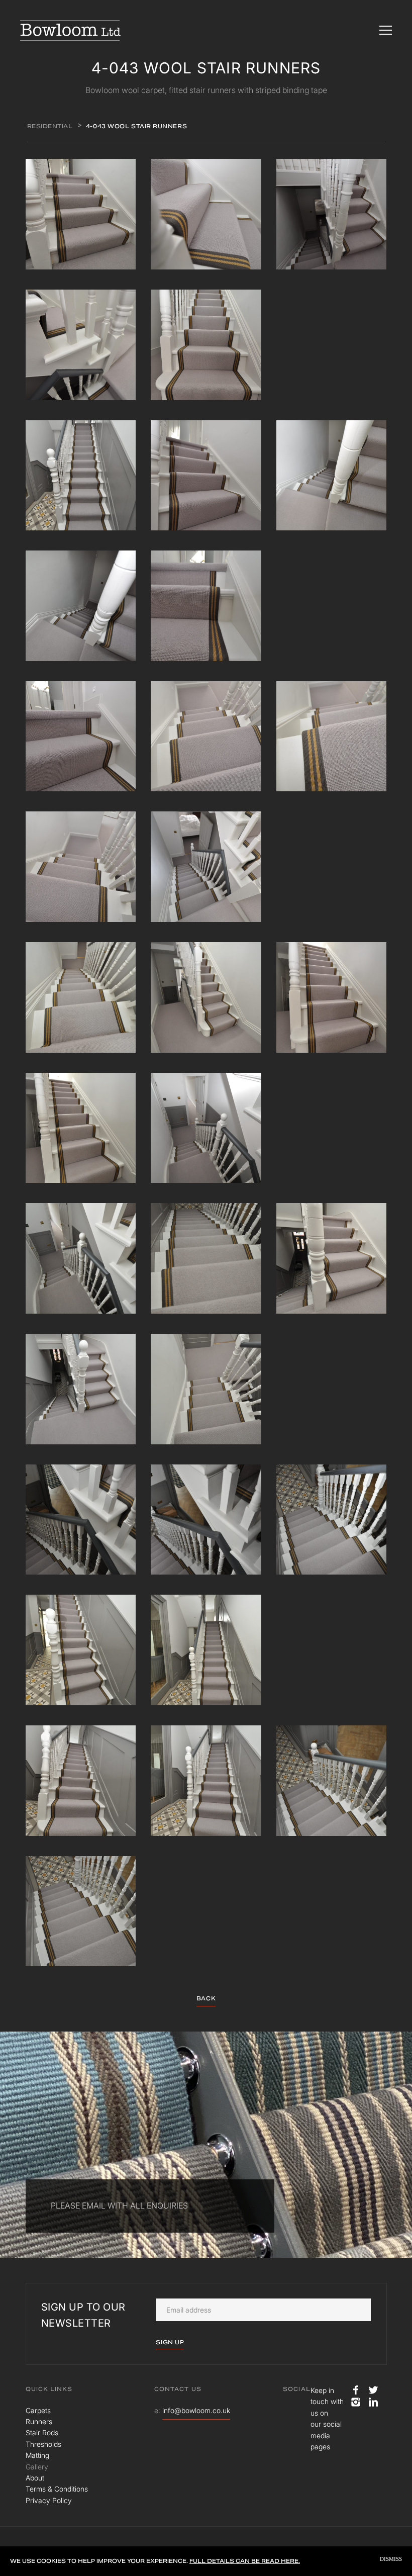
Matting (37, 2455)
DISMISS (391, 2559)
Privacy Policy (49, 2500)
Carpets (38, 2410)
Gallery (37, 2467)
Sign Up (170, 2342)
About (35, 2478)
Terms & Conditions (57, 2489)
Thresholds (43, 2444)
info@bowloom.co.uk (196, 2410)
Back (206, 1998)
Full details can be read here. (245, 2561)
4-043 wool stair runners (136, 126)
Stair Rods (42, 2432)
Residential (50, 126)
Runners (39, 2421)
